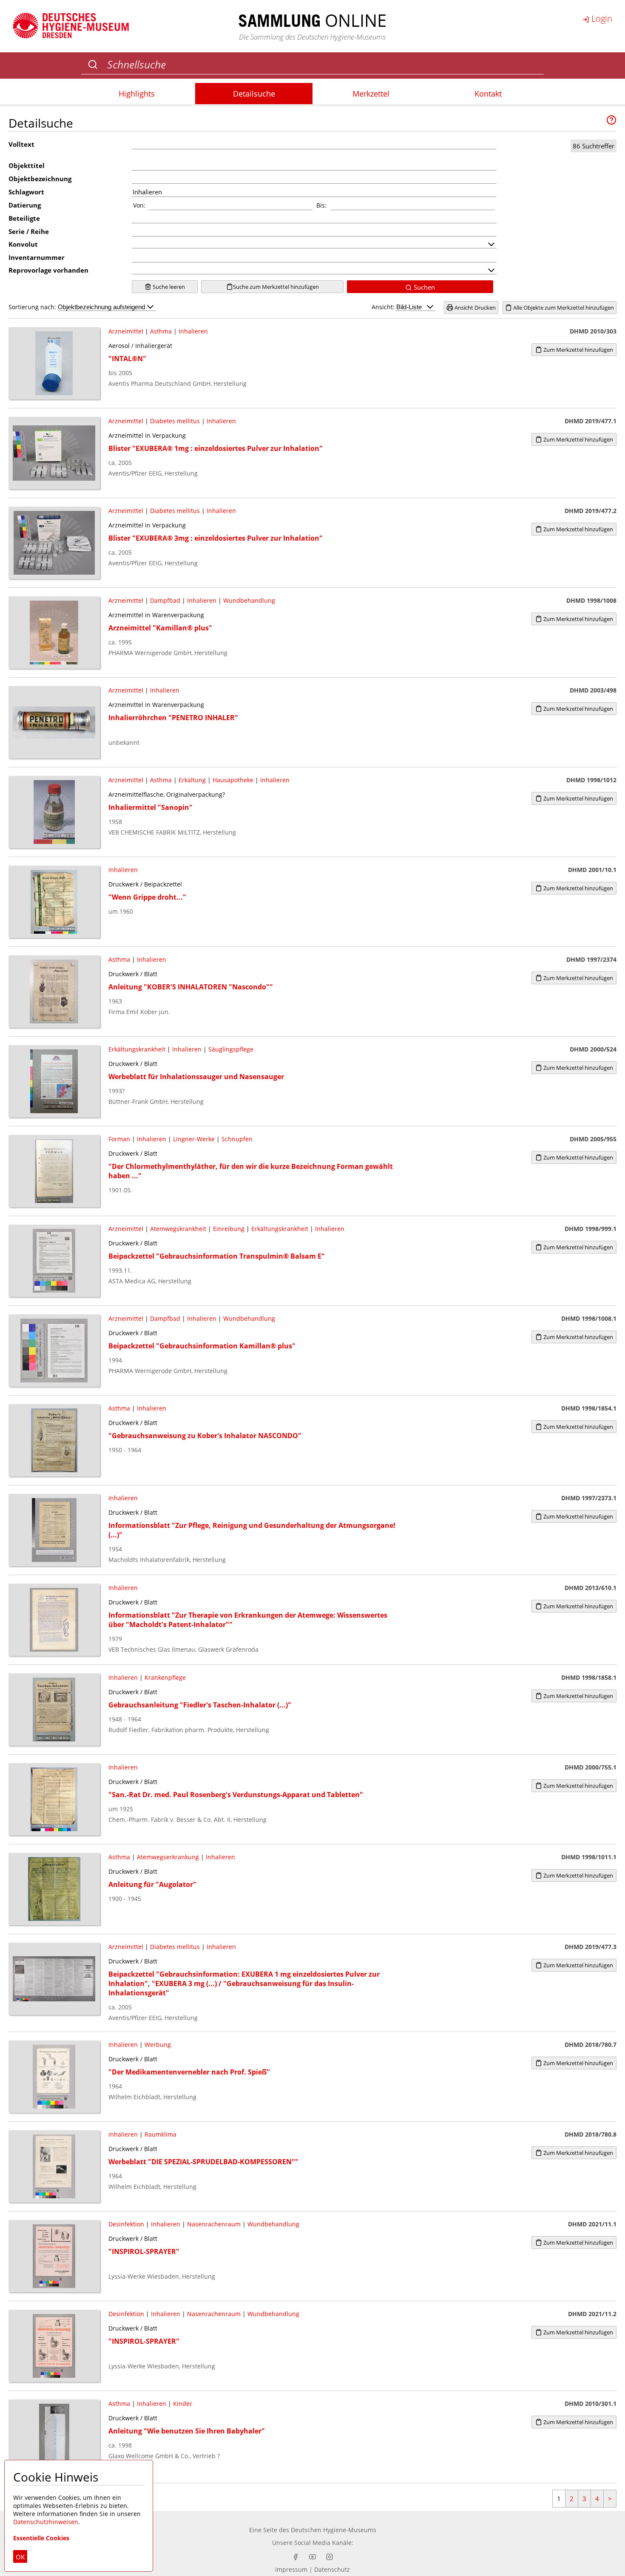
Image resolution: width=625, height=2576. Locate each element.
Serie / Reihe (29, 231)
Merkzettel (371, 94)
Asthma (161, 331)
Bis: (321, 205)
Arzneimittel (126, 331)
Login (601, 19)
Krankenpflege (165, 1677)
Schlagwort (26, 192)
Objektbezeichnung (40, 179)
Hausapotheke (233, 780)
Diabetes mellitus (175, 421)
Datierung (25, 205)
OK (20, 2557)
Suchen (423, 287)
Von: (139, 205)
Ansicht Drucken (474, 308)
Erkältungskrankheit (137, 1049)
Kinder (183, 2404)
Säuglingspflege (231, 1049)
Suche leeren (168, 287)
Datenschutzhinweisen (46, 2522)
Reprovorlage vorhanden (48, 270)
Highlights (137, 94)
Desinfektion (126, 2224)
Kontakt (488, 94)
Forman (119, 1139)
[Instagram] (330, 2557)
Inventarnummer (37, 257)
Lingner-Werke (194, 1139)
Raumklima (161, 2134)
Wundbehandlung (249, 600)
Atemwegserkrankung (168, 1857)
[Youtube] (312, 2557)
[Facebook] (295, 2557)
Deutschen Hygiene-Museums (334, 2530)
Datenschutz (332, 2569)
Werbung (158, 2045)
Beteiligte (24, 218)
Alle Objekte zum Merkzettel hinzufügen (563, 308)
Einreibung (229, 1229)
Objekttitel (27, 165)
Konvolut (23, 244)
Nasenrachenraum (214, 2224)
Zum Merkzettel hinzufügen (578, 350)
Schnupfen (237, 1139)
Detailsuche (254, 94)
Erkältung (192, 780)
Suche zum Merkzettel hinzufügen (276, 287)
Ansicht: (384, 307)
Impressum (291, 2569)
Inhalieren (193, 331)
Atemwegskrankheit (178, 1229)
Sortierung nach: (33, 307)
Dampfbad (165, 600)
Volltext (21, 144)
